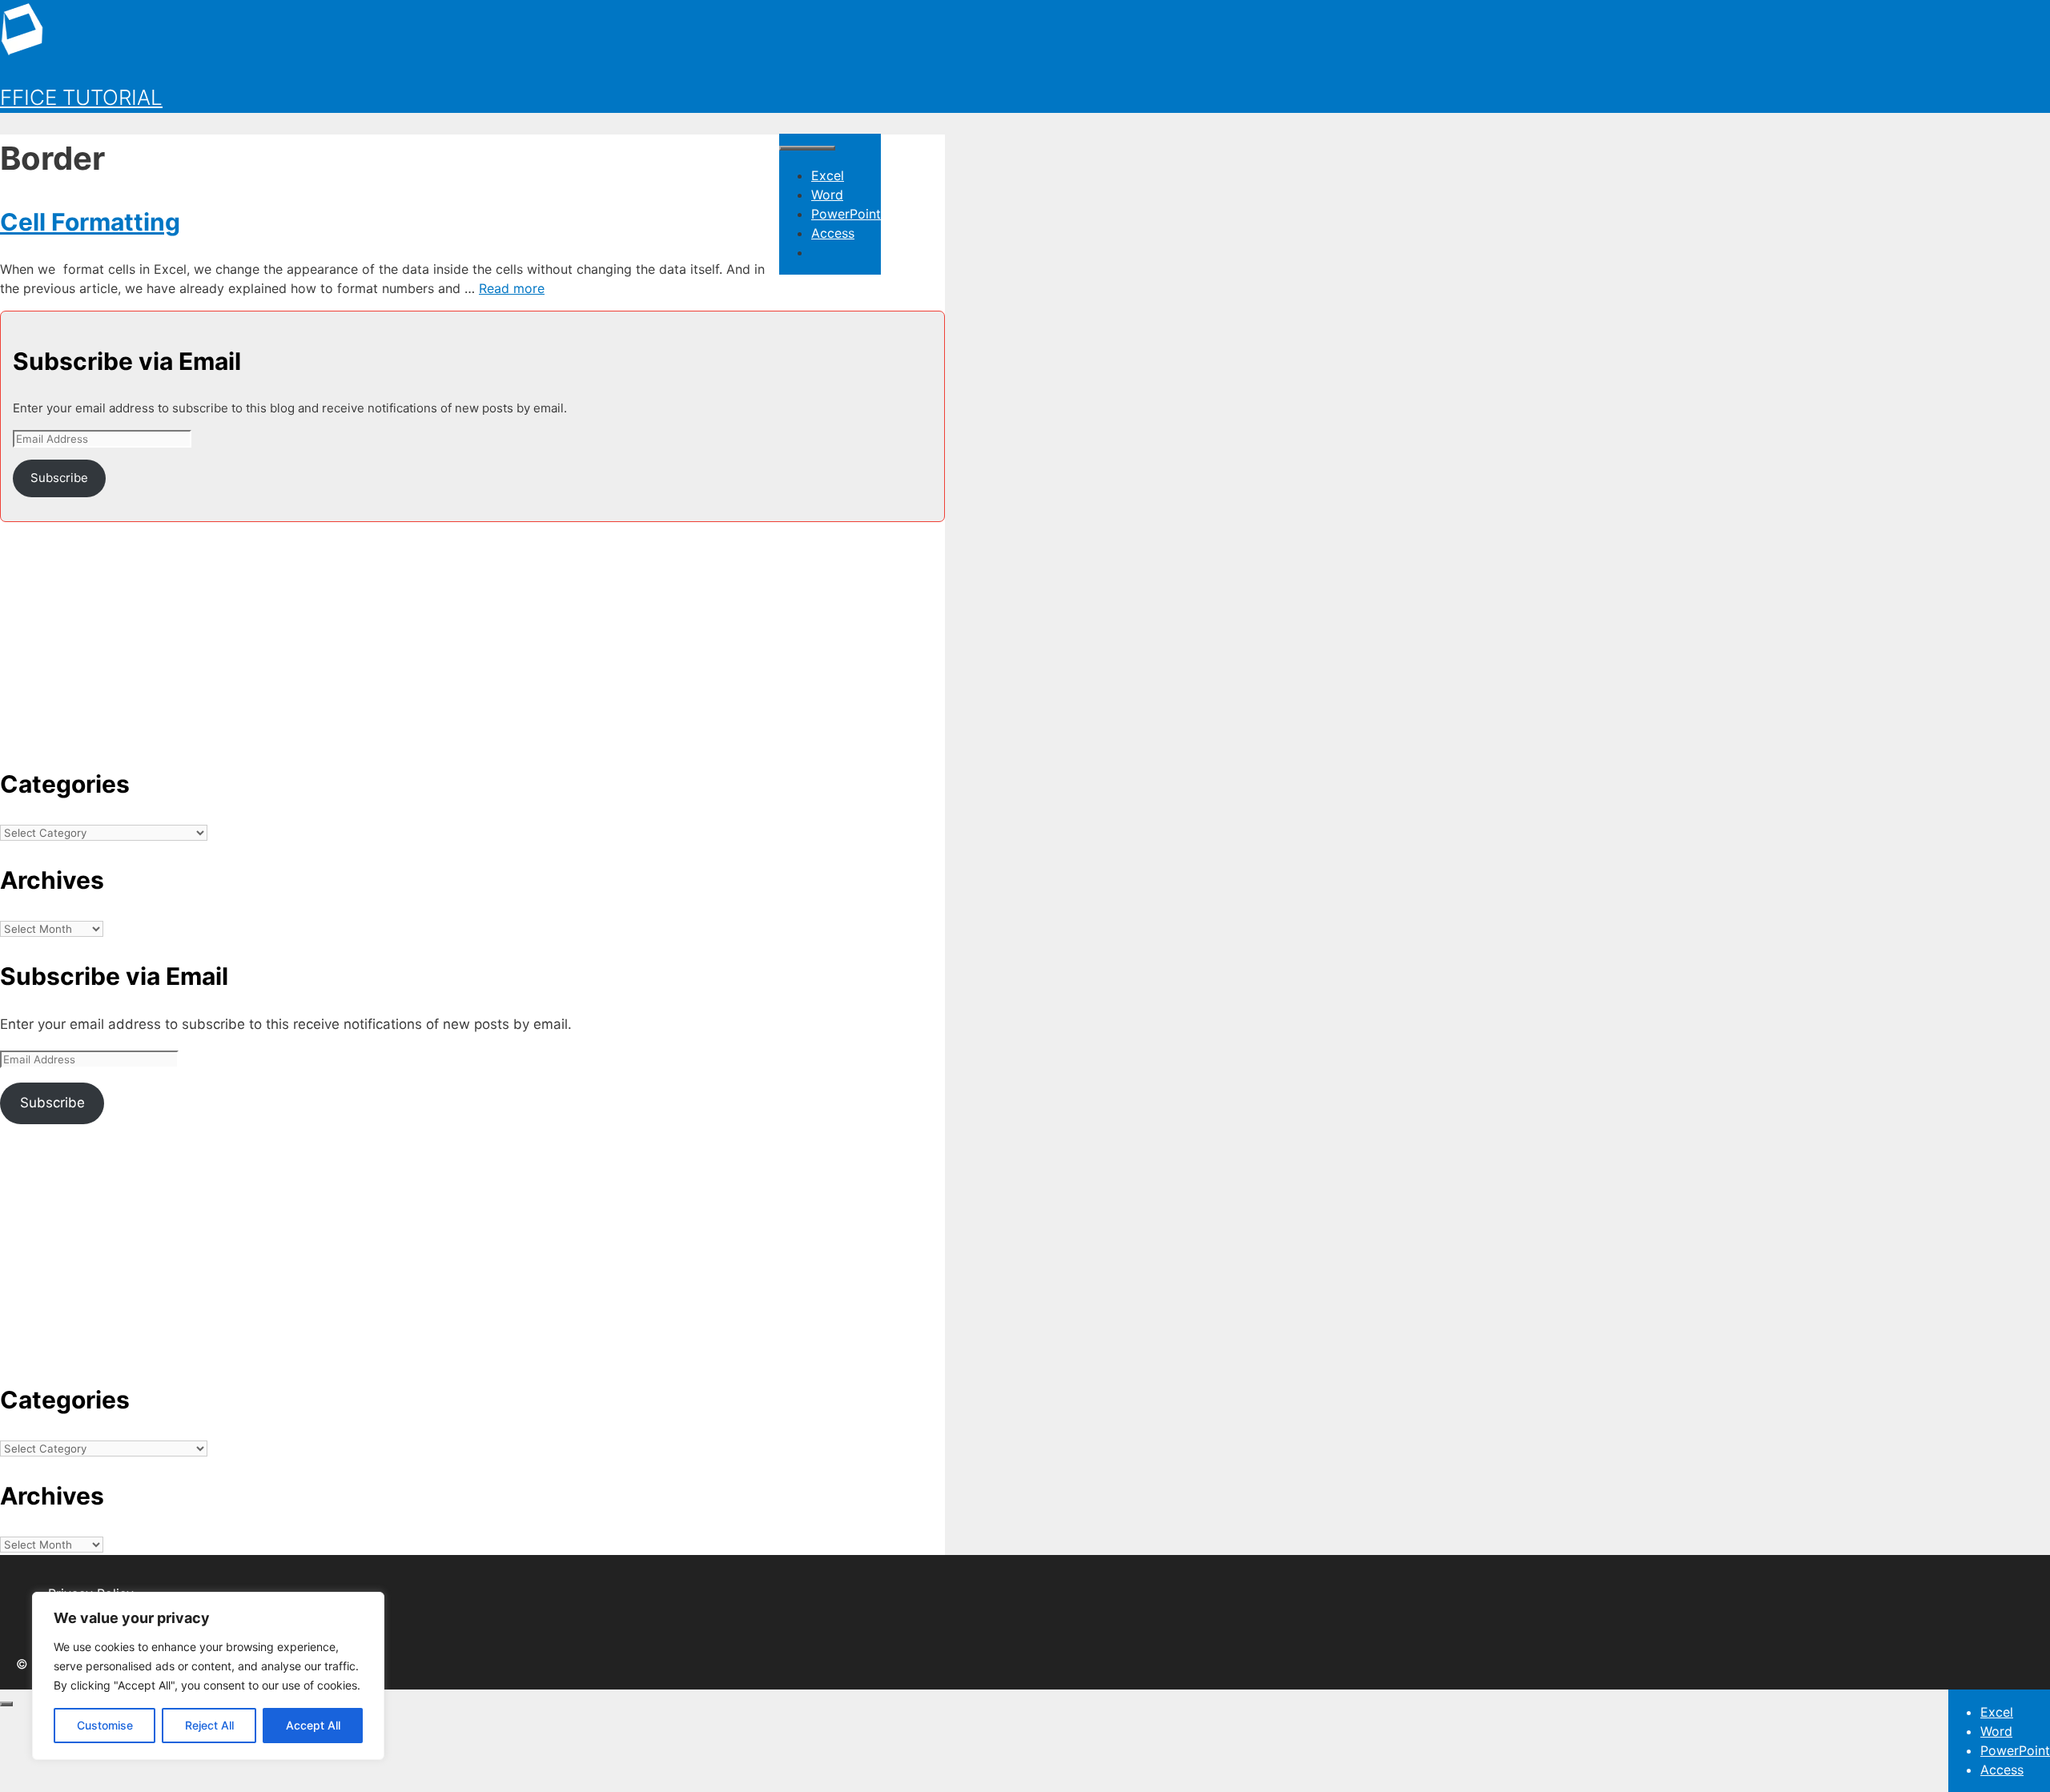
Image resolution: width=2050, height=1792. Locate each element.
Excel (828, 175)
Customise (105, 1725)
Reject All (209, 1725)
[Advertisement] (472, 634)
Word (827, 195)
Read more (512, 288)
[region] (208, 1676)
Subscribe (59, 478)
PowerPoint (846, 214)
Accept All (313, 1725)
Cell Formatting (90, 222)
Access (833, 233)
